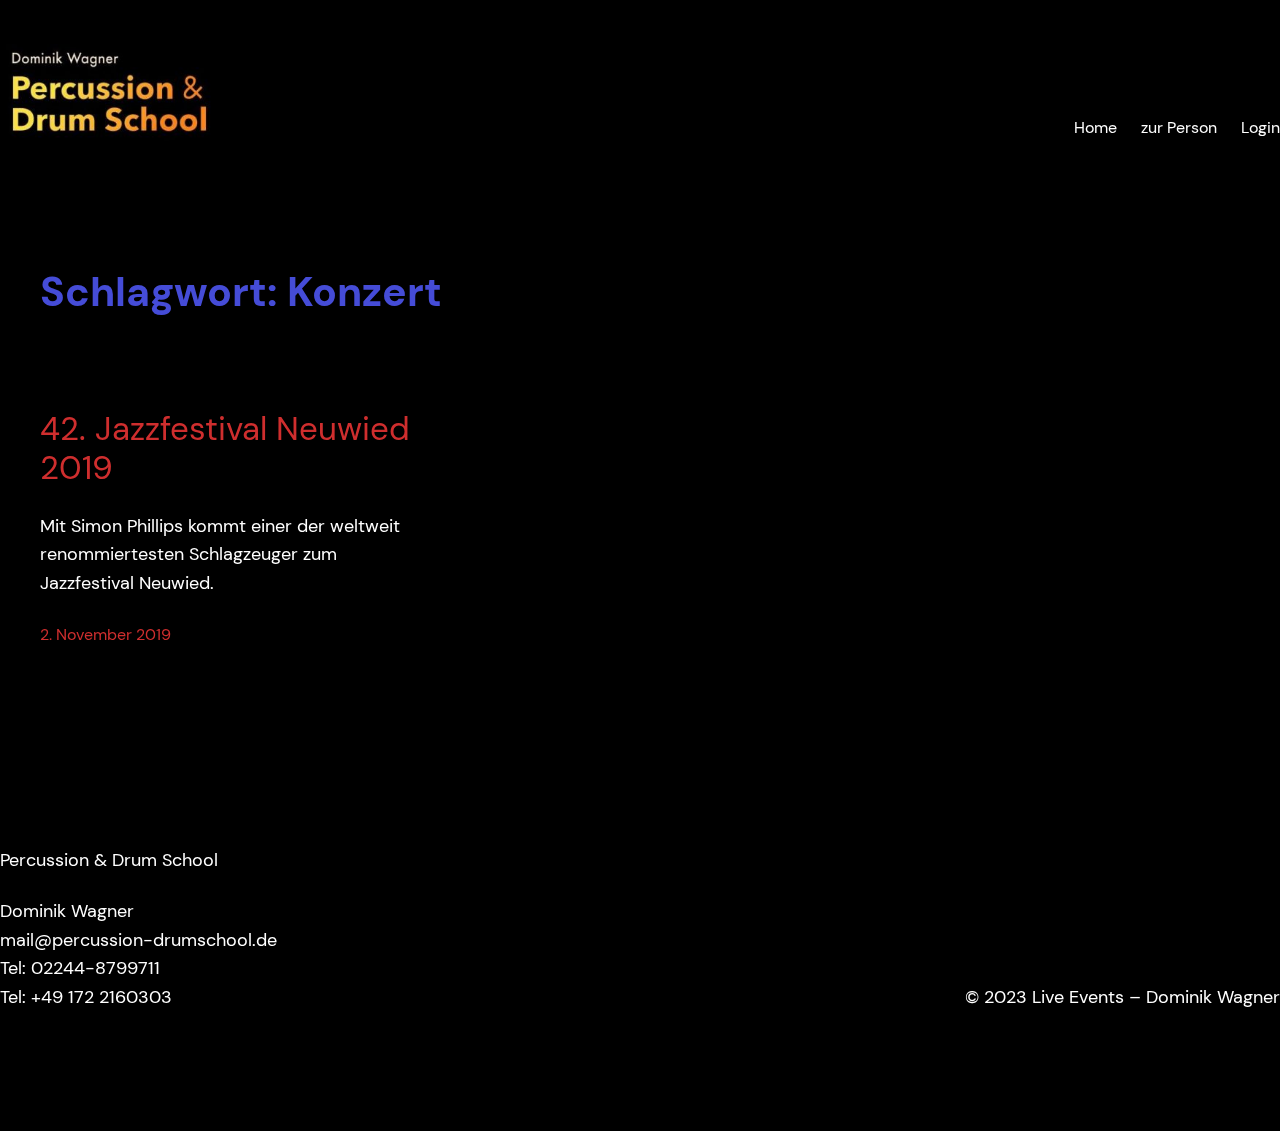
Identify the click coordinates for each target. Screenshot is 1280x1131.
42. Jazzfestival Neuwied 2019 (225, 449)
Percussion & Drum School (109, 860)
